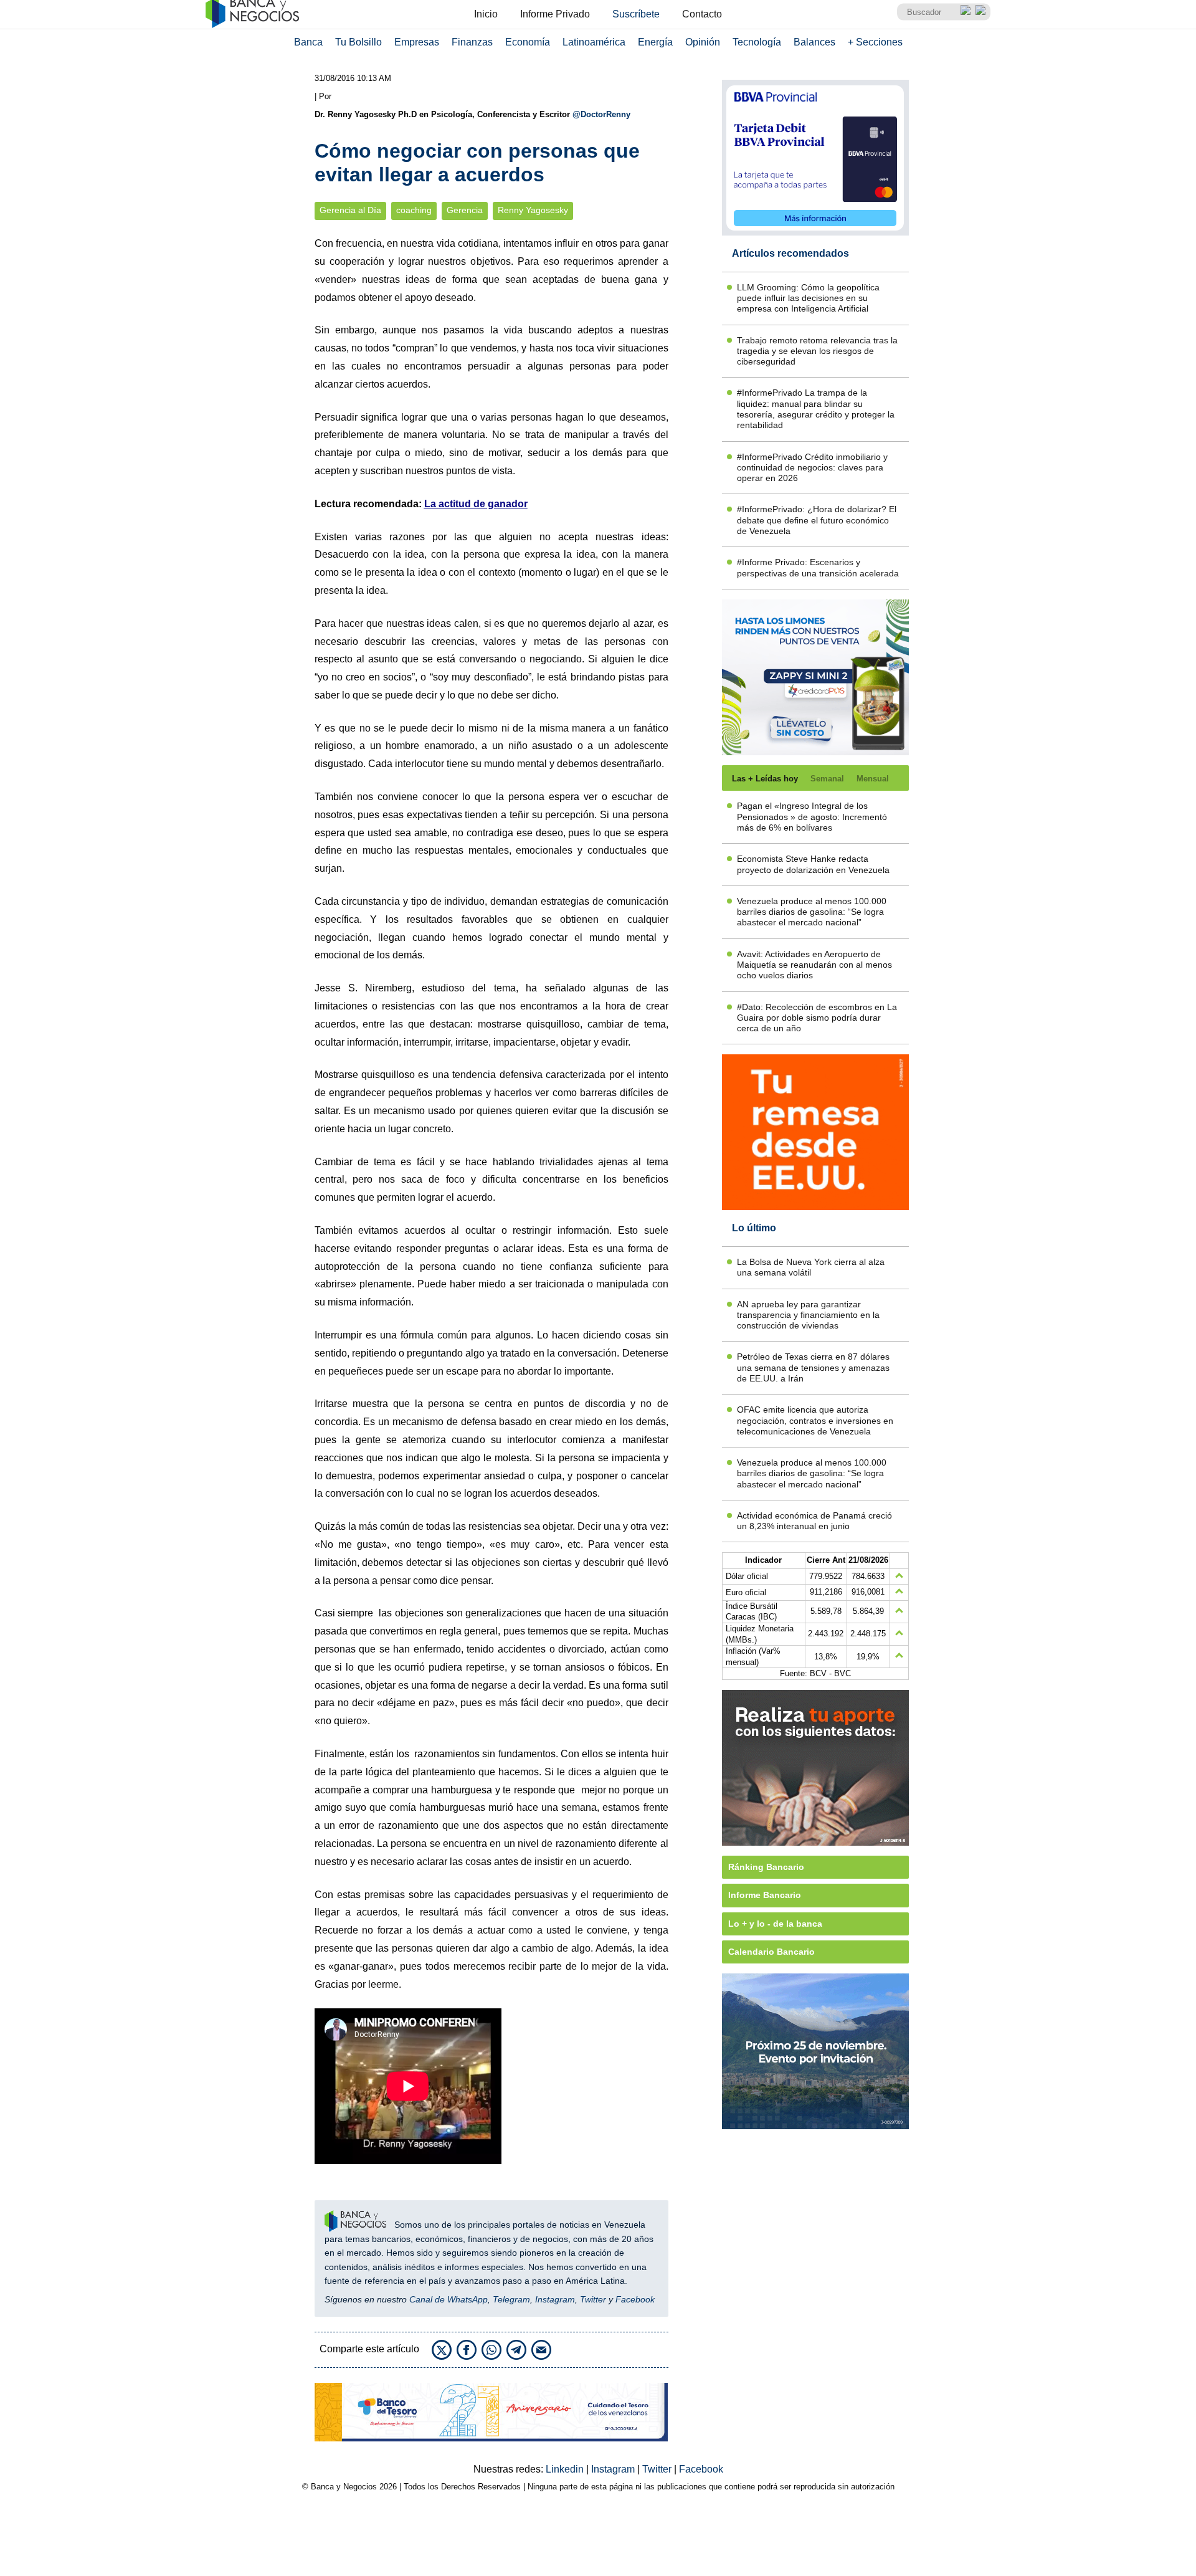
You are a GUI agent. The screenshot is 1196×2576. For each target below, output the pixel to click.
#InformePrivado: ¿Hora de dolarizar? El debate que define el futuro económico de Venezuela (817, 520)
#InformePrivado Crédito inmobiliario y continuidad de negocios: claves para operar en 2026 (812, 468)
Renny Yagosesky (533, 210)
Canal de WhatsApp (448, 2299)
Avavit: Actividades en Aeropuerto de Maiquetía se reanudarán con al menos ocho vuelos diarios (814, 965)
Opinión (703, 42)
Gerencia (465, 210)
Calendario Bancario (771, 1952)
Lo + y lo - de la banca (775, 1924)
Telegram (511, 2299)
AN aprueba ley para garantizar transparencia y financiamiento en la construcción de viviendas (808, 1315)
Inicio (486, 14)
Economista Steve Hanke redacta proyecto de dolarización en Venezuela (813, 864)
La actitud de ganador (476, 504)
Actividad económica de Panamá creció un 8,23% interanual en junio (814, 1521)
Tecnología (757, 42)
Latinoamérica (594, 42)
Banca (308, 42)
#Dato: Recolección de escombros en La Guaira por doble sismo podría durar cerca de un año (817, 1018)
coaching (414, 210)
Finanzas (472, 42)
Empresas (417, 42)
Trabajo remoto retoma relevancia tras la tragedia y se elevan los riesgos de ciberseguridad (817, 351)
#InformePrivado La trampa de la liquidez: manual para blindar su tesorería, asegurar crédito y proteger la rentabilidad (816, 409)
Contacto (702, 14)
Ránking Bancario (766, 1867)
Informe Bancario (765, 1895)
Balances (814, 42)
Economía (528, 42)
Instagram (555, 2299)
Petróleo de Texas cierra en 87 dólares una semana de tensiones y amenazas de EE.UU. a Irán (813, 1367)
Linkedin (566, 2469)
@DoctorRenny (601, 114)
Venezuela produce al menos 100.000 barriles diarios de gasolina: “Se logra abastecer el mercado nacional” (812, 912)
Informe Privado (555, 14)
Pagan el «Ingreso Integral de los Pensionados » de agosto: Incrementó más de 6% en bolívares (812, 817)
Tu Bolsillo (358, 42)
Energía (655, 42)
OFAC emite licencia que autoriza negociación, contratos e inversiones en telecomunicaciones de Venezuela (815, 1420)
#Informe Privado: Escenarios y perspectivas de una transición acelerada (818, 567)
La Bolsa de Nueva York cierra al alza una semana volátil (811, 1267)
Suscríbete (636, 14)
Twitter (593, 2299)
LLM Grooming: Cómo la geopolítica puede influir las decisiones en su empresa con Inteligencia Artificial (808, 298)
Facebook (635, 2299)
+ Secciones (875, 42)
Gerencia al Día (350, 210)
